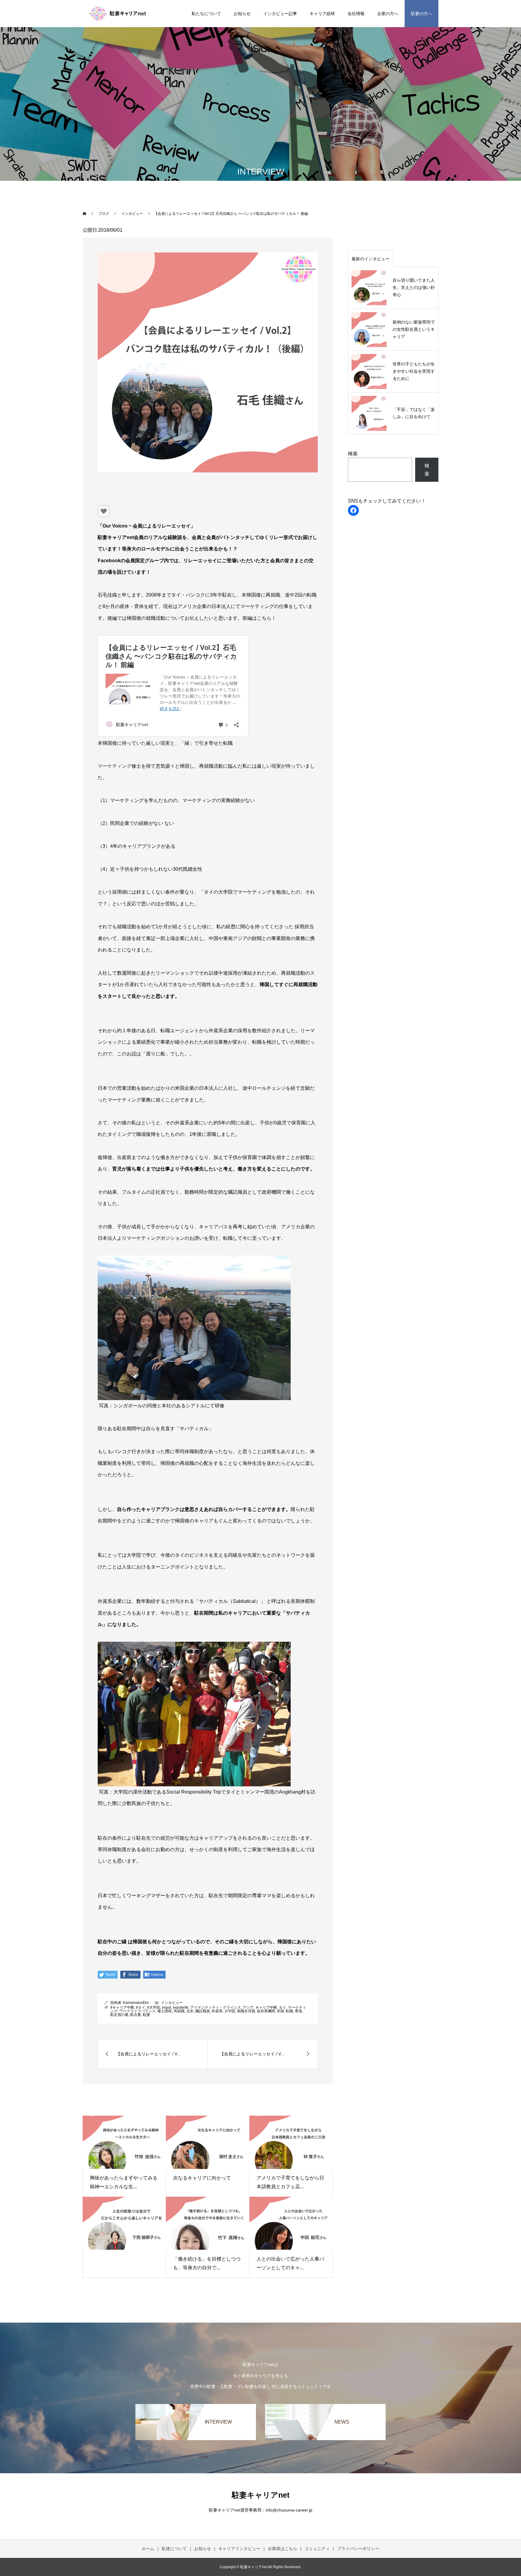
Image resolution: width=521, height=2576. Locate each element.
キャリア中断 (266, 2007)
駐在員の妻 (119, 2015)
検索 (353, 454)
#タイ (141, 2007)
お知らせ (242, 14)
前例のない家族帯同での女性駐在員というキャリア (414, 329)
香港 (298, 2011)
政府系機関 (266, 2011)
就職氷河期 (246, 2011)
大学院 (230, 2011)
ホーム (148, 2549)
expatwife (181, 2007)
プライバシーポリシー (358, 2549)
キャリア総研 (322, 14)
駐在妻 (136, 2015)
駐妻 (147, 2015)
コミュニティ (317, 2549)
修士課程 (165, 2011)
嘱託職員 (203, 2011)
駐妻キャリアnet (261, 2495)
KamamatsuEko (136, 2003)
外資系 (217, 2011)
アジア (248, 2007)
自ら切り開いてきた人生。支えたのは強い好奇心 (414, 287)
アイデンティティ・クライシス (216, 2007)
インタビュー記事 (280, 14)
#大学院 (154, 2007)
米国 (280, 2011)
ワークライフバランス (137, 2011)
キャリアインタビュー (239, 2549)
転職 (289, 2011)
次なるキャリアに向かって (204, 2178)
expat (166, 2007)
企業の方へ (388, 14)
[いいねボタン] (104, 511)
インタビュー (115, 493)
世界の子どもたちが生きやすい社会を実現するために (414, 371)
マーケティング (115, 766)
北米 (190, 2011)
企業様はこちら (283, 2549)
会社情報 (356, 14)
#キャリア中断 (122, 2007)
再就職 (179, 2011)
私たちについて (206, 14)
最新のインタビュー (371, 259)
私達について (174, 2549)
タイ (283, 2007)
